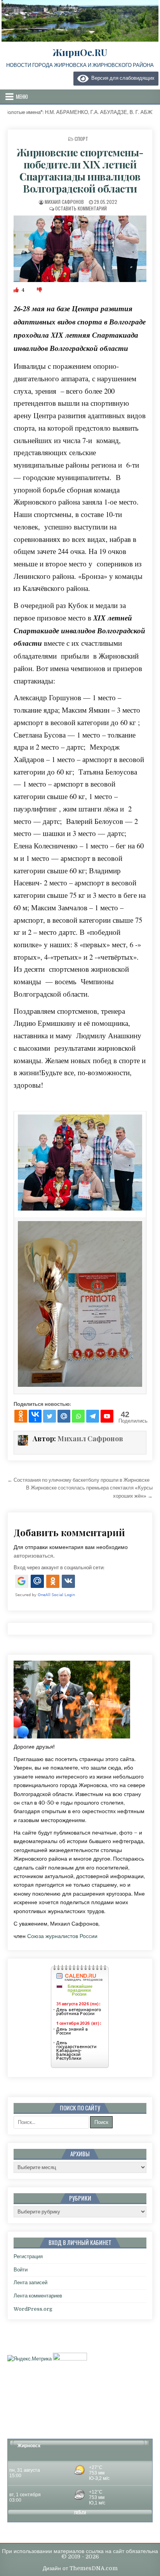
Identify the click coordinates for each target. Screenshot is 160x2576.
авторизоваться (33, 1556)
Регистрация (28, 2256)
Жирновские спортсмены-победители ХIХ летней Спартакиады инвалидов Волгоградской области (80, 171)
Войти (21, 2270)
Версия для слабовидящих (122, 78)
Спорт (81, 139)
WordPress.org (33, 2309)
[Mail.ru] (64, 1416)
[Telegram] (93, 1416)
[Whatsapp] (78, 1416)
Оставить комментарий (81, 208)
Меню (22, 96)
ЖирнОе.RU (80, 52)
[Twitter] (50, 1416)
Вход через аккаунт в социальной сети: (59, 1568)
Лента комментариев (38, 2296)
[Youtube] (107, 1416)
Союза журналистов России (62, 1936)
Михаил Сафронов (64, 202)
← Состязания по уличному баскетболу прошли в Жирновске (78, 1480)
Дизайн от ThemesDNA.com (80, 2568)
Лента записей (30, 2282)
